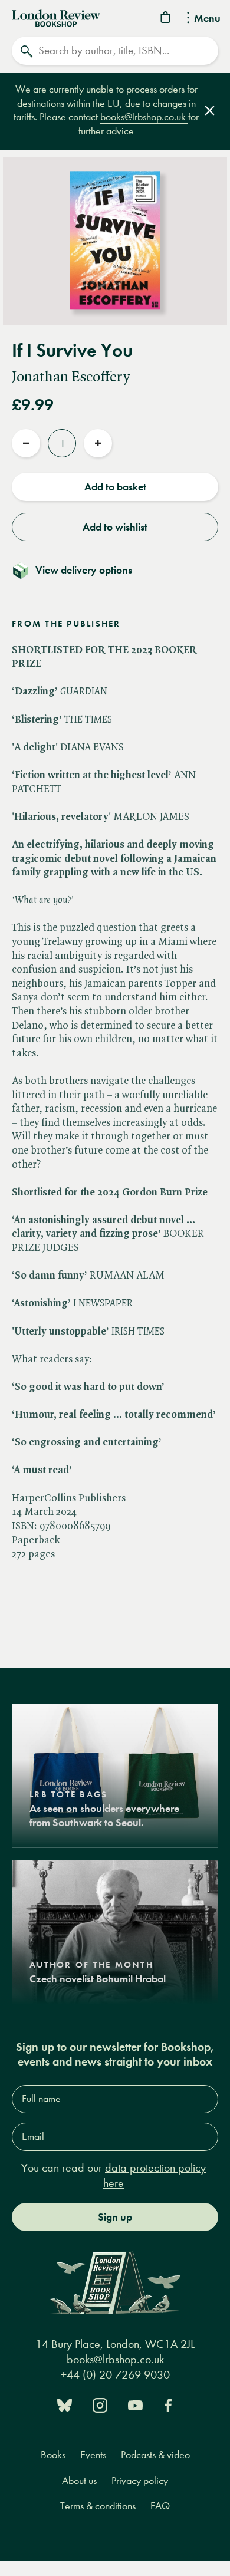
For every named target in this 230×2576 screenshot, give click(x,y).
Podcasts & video (155, 2455)
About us (79, 2481)
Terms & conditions (98, 2506)
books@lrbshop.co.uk (144, 117)
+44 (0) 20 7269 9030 (115, 2375)
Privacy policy (140, 2481)
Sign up (115, 2217)
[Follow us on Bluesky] (65, 2404)
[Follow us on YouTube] (135, 2404)
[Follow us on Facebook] (168, 2404)
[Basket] (166, 19)
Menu (207, 19)
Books (53, 2455)
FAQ (160, 2506)
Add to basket (115, 487)
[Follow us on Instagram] (100, 2404)
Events (93, 2455)
